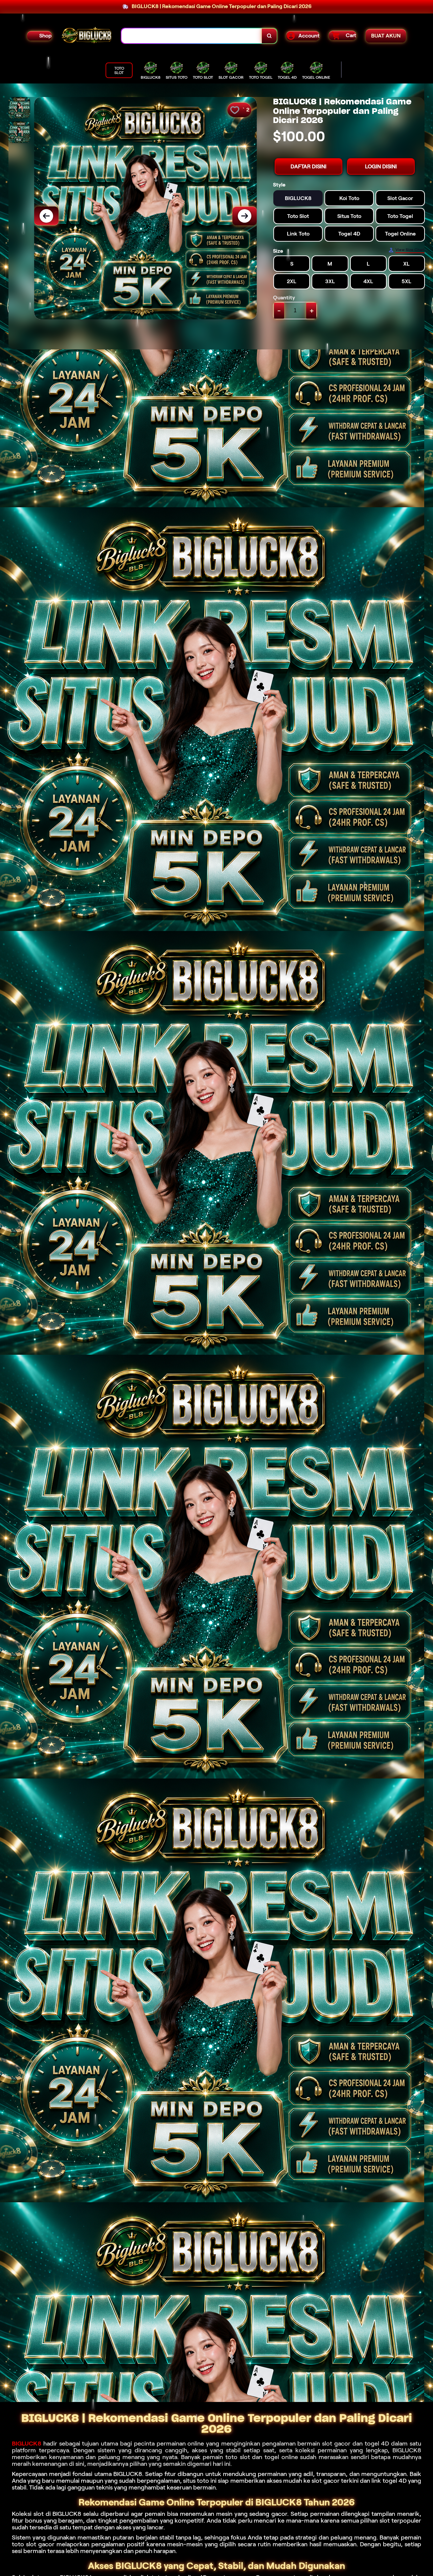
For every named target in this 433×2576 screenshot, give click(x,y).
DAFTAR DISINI (309, 166)
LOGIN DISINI (381, 166)
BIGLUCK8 (27, 2444)
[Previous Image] (46, 216)
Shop (45, 36)
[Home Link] (87, 36)
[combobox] (192, 36)
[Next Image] (245, 216)
